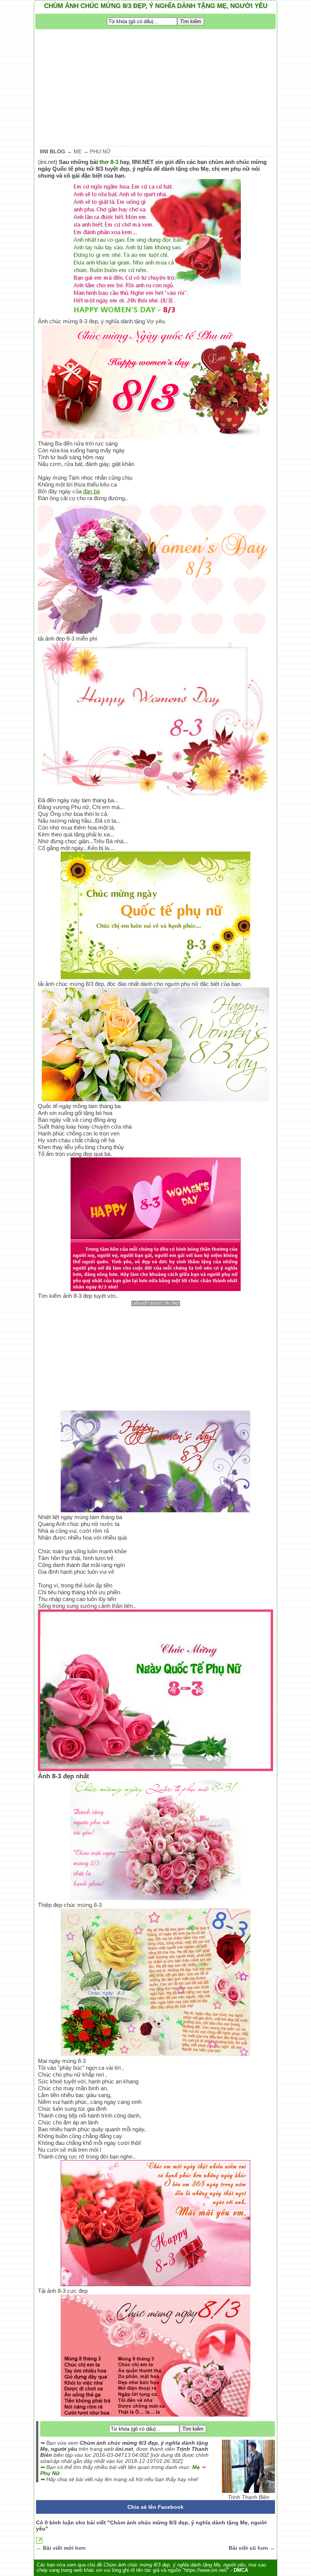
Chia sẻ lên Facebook (155, 2507)
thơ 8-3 (109, 162)
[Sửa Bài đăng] (39, 2542)
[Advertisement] (155, 86)
